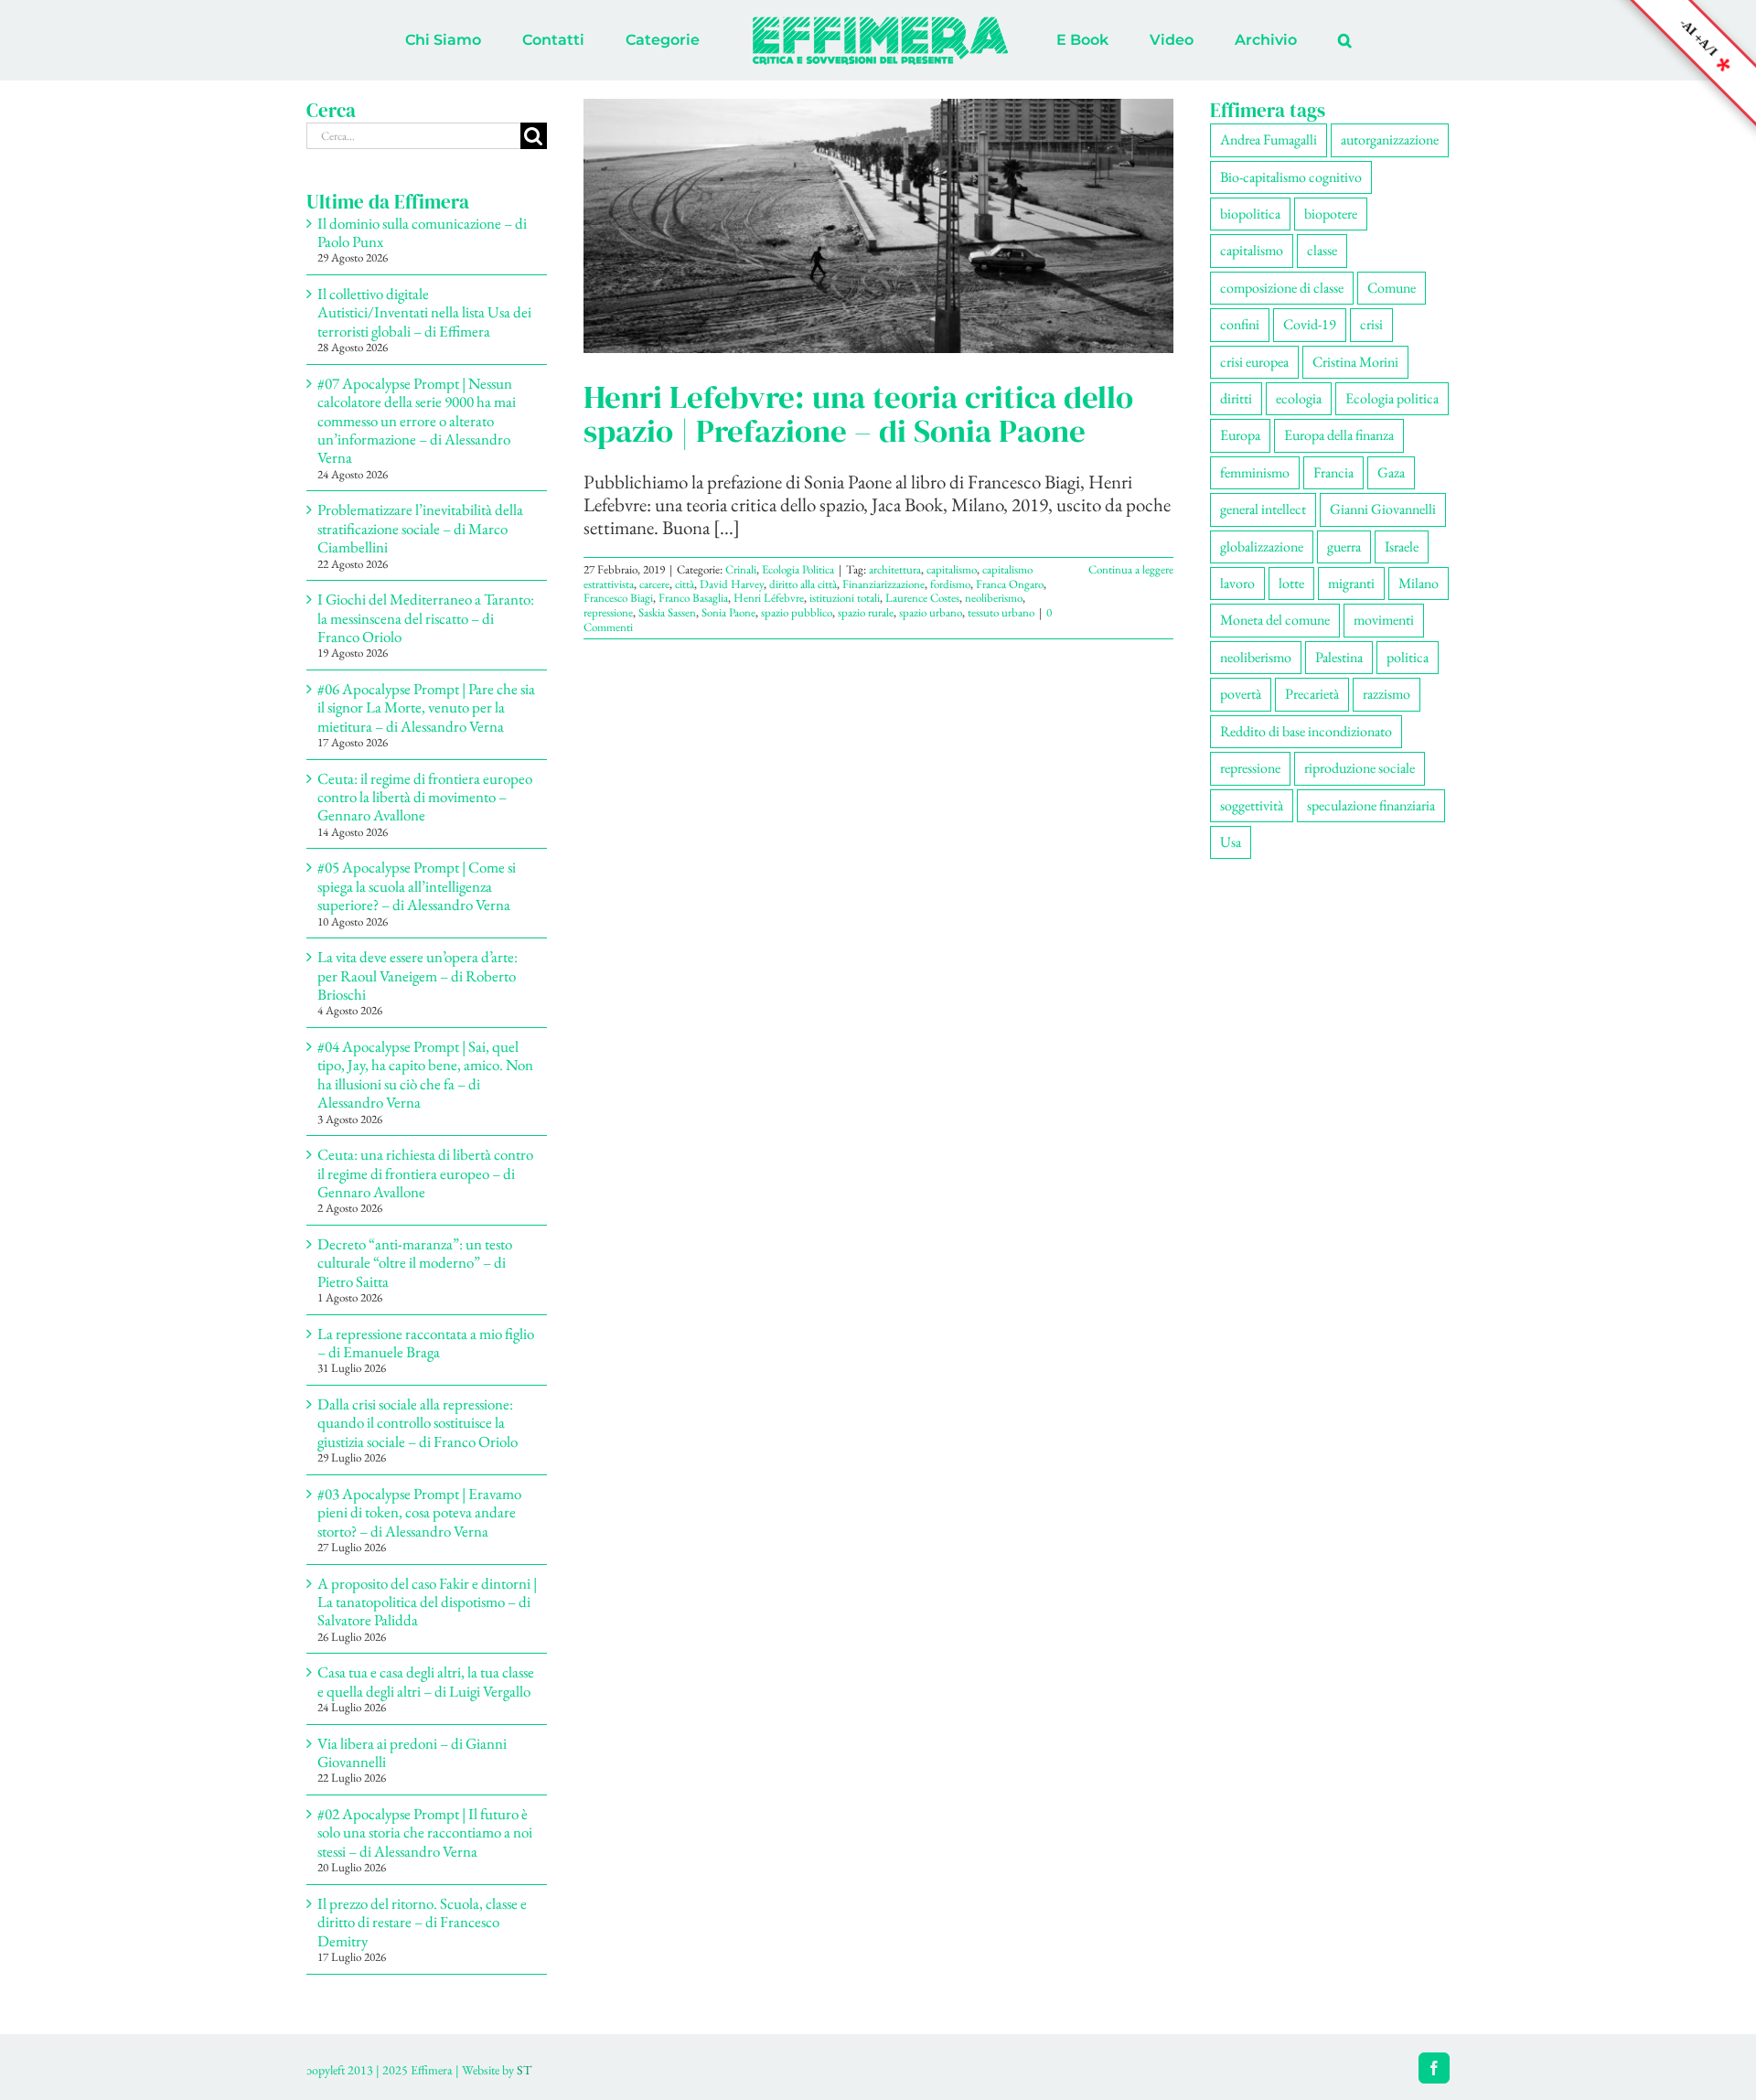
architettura (895, 569)
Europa (1240, 435)
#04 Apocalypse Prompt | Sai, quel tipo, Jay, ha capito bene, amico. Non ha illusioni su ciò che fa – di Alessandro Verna (425, 1074)
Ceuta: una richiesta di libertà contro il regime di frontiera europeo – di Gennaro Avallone (425, 1173)
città (685, 584)
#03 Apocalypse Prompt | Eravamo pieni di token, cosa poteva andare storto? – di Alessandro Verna (419, 1512)
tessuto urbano (1001, 612)
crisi (1371, 324)
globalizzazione (1262, 546)
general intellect (1263, 509)
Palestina (1339, 657)
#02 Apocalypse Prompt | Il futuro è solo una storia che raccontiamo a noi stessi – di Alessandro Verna (425, 1832)
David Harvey (732, 584)
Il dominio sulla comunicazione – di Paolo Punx (422, 232)
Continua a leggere (1131, 569)
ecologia (1299, 398)
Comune (1392, 288)
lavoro (1237, 583)
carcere (654, 584)
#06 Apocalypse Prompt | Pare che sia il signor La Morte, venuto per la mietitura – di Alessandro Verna (426, 707)
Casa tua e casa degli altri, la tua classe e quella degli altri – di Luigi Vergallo (426, 1681)
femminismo (1255, 472)
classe (1322, 250)
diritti (1236, 398)
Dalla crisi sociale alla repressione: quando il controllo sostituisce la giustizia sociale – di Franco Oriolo (418, 1423)
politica (1408, 657)
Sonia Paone (728, 612)
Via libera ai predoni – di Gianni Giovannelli (412, 1752)
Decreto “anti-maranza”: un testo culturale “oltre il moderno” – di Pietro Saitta (415, 1263)
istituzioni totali (845, 598)
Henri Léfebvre (769, 598)
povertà (1241, 694)
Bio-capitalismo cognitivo (1291, 177)
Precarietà (1312, 694)
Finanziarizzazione (883, 584)
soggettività (1252, 805)
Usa (1231, 842)
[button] (1269, 40)
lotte (1291, 583)
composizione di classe (1282, 288)
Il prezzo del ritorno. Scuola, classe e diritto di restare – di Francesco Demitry (422, 1922)
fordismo (950, 584)
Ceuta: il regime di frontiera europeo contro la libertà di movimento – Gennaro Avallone (425, 797)
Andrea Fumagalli (1269, 139)
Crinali (741, 569)
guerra (1344, 546)
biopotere (1331, 214)
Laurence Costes (922, 598)
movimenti (1384, 620)
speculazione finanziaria (1371, 805)
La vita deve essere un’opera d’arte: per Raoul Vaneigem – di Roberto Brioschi (418, 975)
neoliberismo (994, 598)
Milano (1419, 583)
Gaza (1391, 472)
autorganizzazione (1390, 139)
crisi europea (1254, 362)
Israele (1402, 546)
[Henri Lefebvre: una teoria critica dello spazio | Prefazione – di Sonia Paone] (878, 226)
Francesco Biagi (618, 598)
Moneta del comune (1275, 620)
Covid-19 (1310, 324)
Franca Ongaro (1010, 584)
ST (524, 2070)
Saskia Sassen (667, 612)
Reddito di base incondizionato (1306, 731)
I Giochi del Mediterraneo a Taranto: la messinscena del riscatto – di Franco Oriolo (426, 618)
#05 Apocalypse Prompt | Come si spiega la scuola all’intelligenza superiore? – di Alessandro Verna (417, 886)
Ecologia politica (1392, 398)
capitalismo (952, 569)
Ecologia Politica (798, 569)
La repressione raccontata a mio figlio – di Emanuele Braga (426, 1343)
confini (1240, 324)
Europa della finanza (1339, 435)
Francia (1333, 472)
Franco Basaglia (693, 598)
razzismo (1387, 694)
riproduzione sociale (1360, 768)
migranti (1351, 583)
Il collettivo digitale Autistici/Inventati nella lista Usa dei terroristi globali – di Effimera (424, 312)
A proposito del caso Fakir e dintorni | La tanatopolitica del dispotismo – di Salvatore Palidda (427, 1602)
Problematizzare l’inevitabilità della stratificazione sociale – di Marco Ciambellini (420, 528)
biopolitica (1250, 214)
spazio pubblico (797, 612)
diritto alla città (803, 584)
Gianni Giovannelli (1383, 509)
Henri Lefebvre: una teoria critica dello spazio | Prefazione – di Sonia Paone (858, 413)
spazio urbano (931, 612)
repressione (608, 612)
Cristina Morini (1355, 362)
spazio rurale (866, 612)
